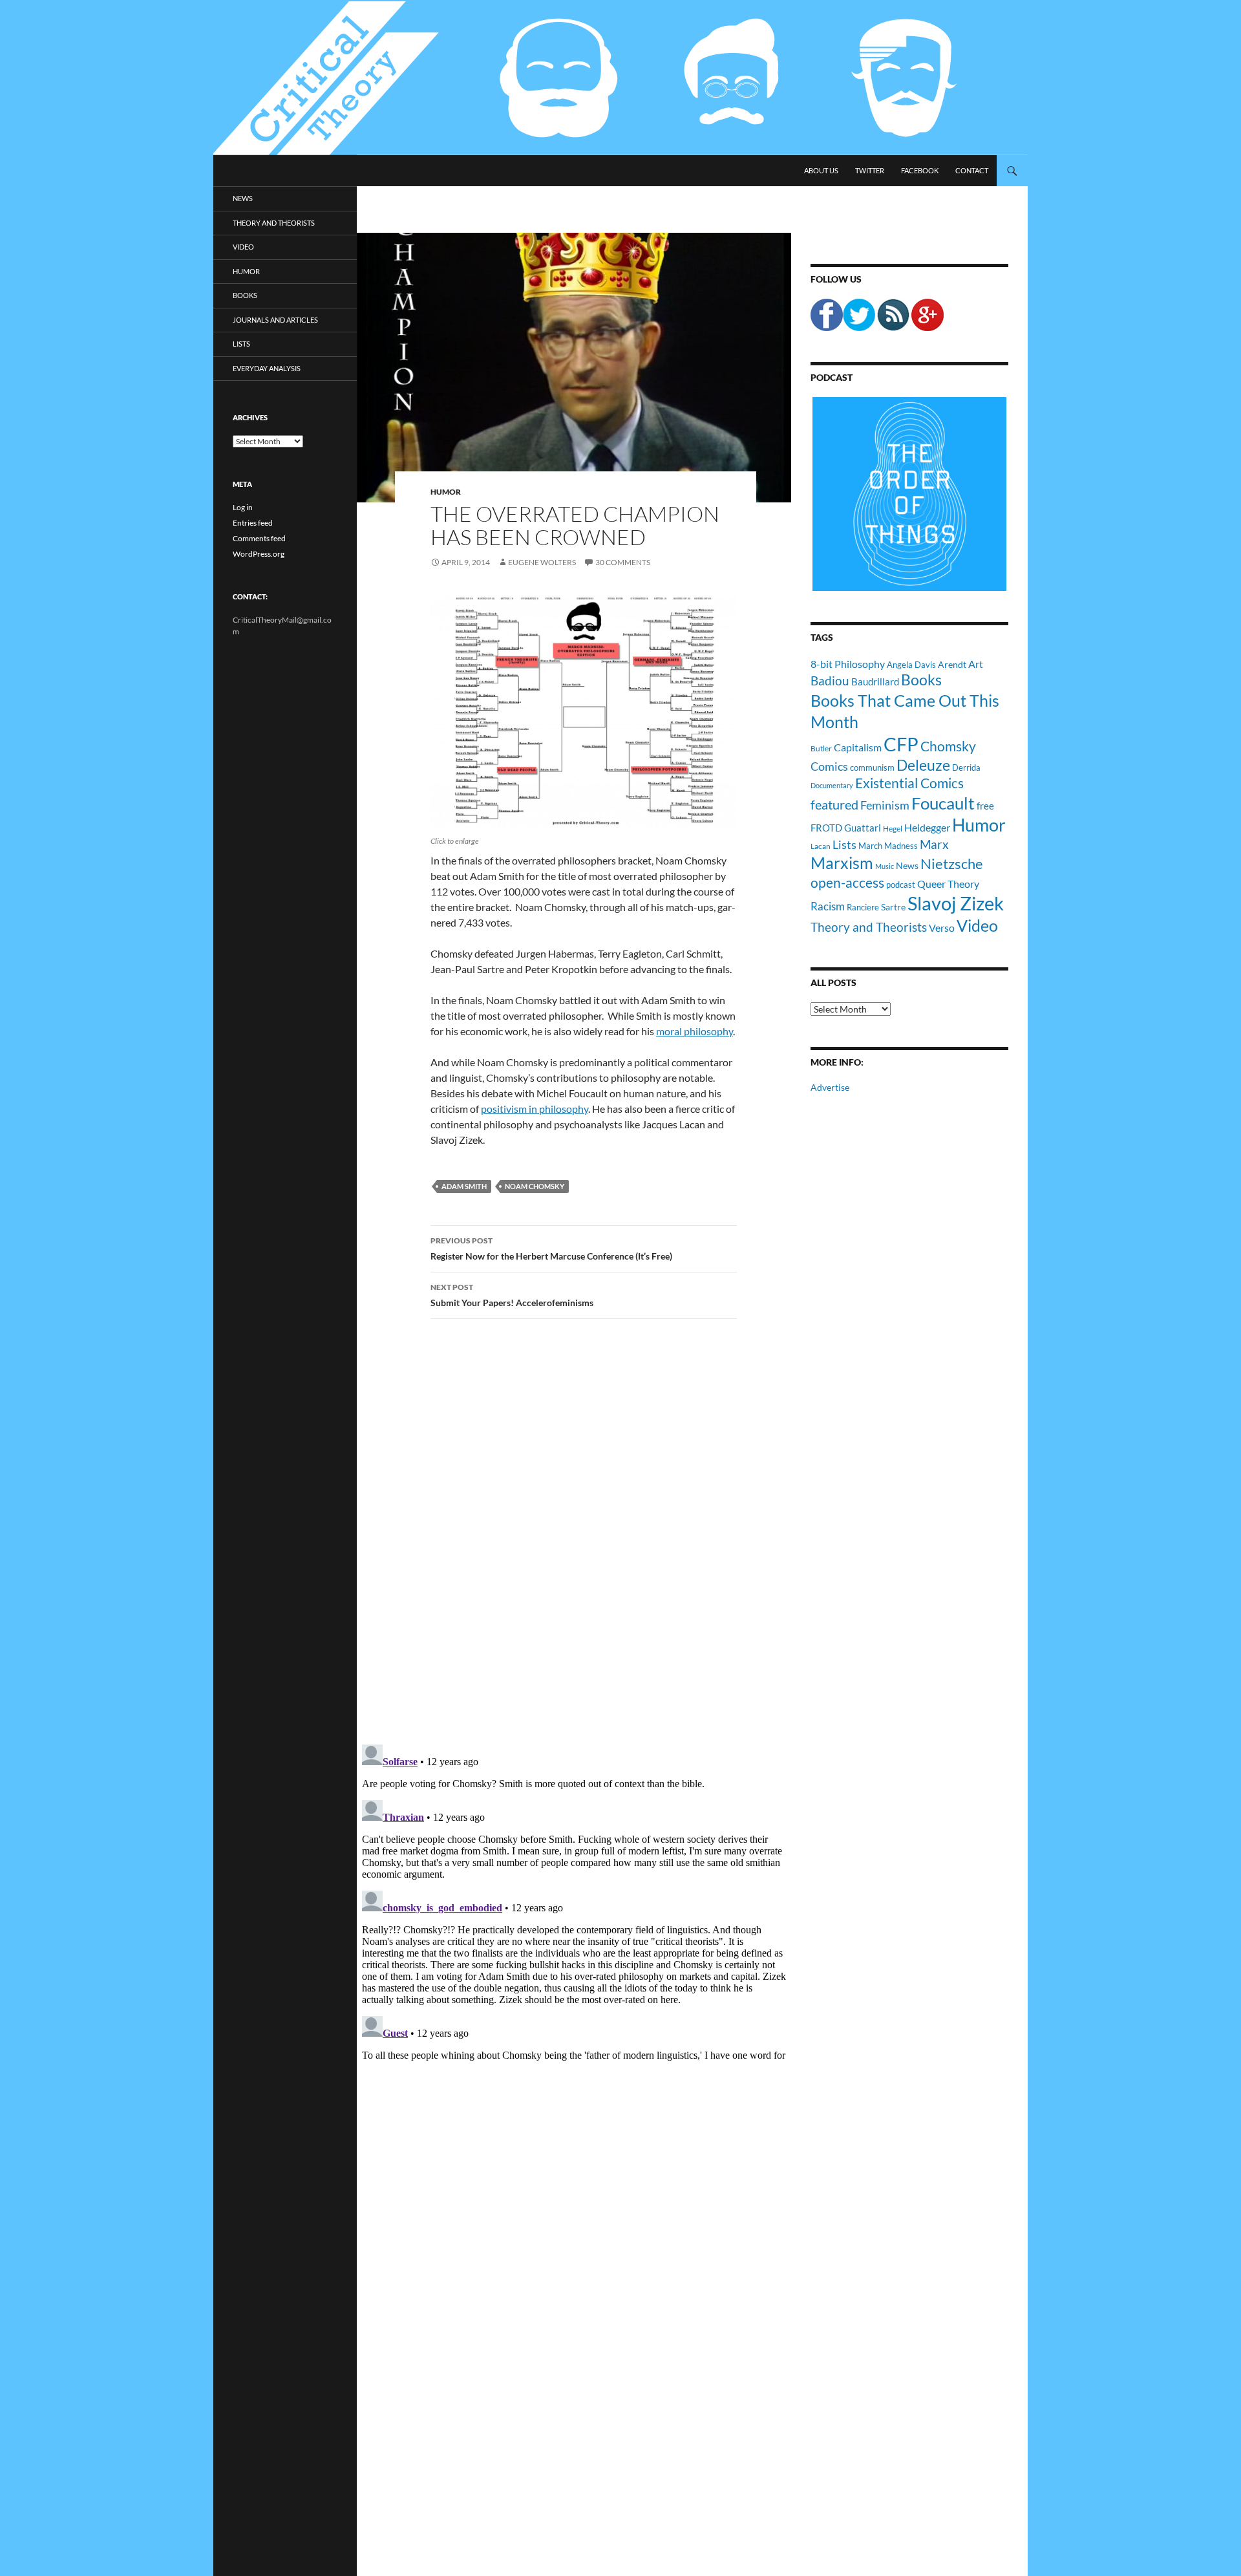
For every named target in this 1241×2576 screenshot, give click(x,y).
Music (885, 866)
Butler (821, 748)
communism (872, 767)
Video (977, 925)
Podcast (832, 377)
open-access (847, 882)
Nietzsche (952, 864)
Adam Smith (464, 1186)
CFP (901, 744)
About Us (821, 170)
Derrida (966, 767)
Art (976, 664)
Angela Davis (911, 665)
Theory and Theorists (869, 927)
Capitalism (858, 747)
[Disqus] (574, 1531)
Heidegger (927, 827)
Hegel (893, 828)
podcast (901, 885)
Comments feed (259, 538)
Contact (972, 170)
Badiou (830, 681)
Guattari (863, 828)
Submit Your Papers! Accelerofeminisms (512, 1295)
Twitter (870, 170)
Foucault (943, 803)
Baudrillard (875, 682)
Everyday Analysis (267, 368)
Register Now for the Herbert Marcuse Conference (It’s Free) (551, 1249)
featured (834, 804)
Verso (942, 928)
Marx (934, 844)
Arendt (952, 664)
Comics (829, 766)
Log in (243, 507)
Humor (446, 492)
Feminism (885, 805)
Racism (828, 906)
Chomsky (948, 746)
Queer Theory (948, 884)
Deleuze (923, 765)
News (907, 865)
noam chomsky (535, 1186)
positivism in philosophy (535, 1109)
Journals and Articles (275, 320)
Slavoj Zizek (956, 903)
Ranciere (863, 907)
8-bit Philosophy (848, 664)
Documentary (832, 785)
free (985, 806)
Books (921, 680)
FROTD (826, 828)
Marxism (842, 863)
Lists (844, 844)
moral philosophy (695, 1031)
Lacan (821, 846)
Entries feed (253, 523)
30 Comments (623, 562)
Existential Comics (909, 783)
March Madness (888, 846)
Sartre (893, 907)
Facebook (920, 170)
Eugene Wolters (542, 562)
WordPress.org (259, 554)
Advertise (830, 1087)
